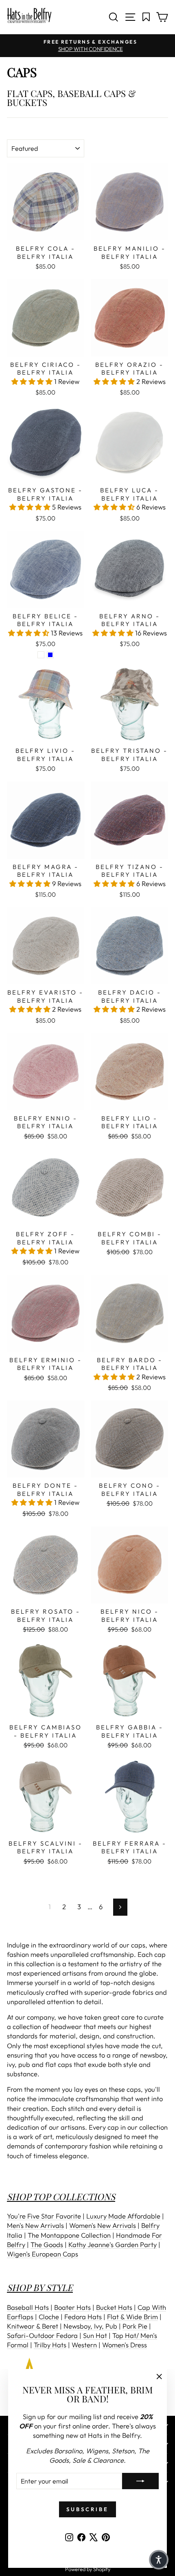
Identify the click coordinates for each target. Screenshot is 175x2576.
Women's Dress (125, 2345)
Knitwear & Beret (33, 2326)
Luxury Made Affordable (123, 2216)
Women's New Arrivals (103, 2225)
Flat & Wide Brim (132, 2317)
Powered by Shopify (88, 2569)
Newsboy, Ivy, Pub (90, 2326)
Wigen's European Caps (43, 2254)
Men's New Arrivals (35, 2225)
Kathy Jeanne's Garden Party (113, 2244)
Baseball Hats (28, 2307)
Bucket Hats (114, 2307)
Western (84, 2345)
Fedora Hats (83, 2317)
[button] (33, 381)
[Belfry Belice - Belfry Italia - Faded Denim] (41, 655)
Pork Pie (135, 2326)
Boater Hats (72, 2307)
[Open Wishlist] (146, 17)
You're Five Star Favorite (44, 2216)
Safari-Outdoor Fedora (42, 2335)
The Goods (47, 2244)
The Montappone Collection (69, 2235)
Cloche (49, 2317)
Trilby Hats (50, 2345)
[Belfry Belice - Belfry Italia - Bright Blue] (50, 655)
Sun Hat (95, 2335)
